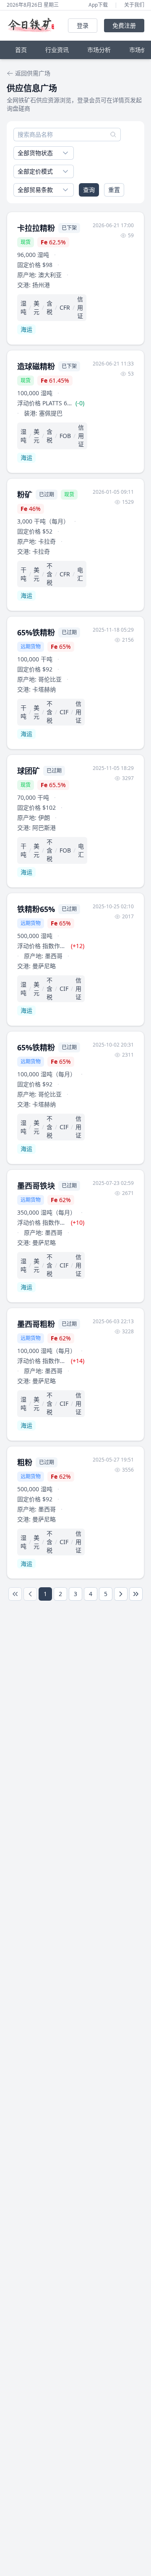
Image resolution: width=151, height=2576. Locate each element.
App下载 (98, 5)
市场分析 (99, 50)
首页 (21, 50)
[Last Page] (136, 1594)
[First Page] (15, 1594)
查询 (89, 190)
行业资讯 (57, 50)
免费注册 (124, 25)
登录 (83, 25)
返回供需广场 (33, 73)
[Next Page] (121, 1594)
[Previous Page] (30, 1594)
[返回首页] (33, 26)
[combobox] (44, 153)
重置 (114, 190)
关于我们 (134, 5)
